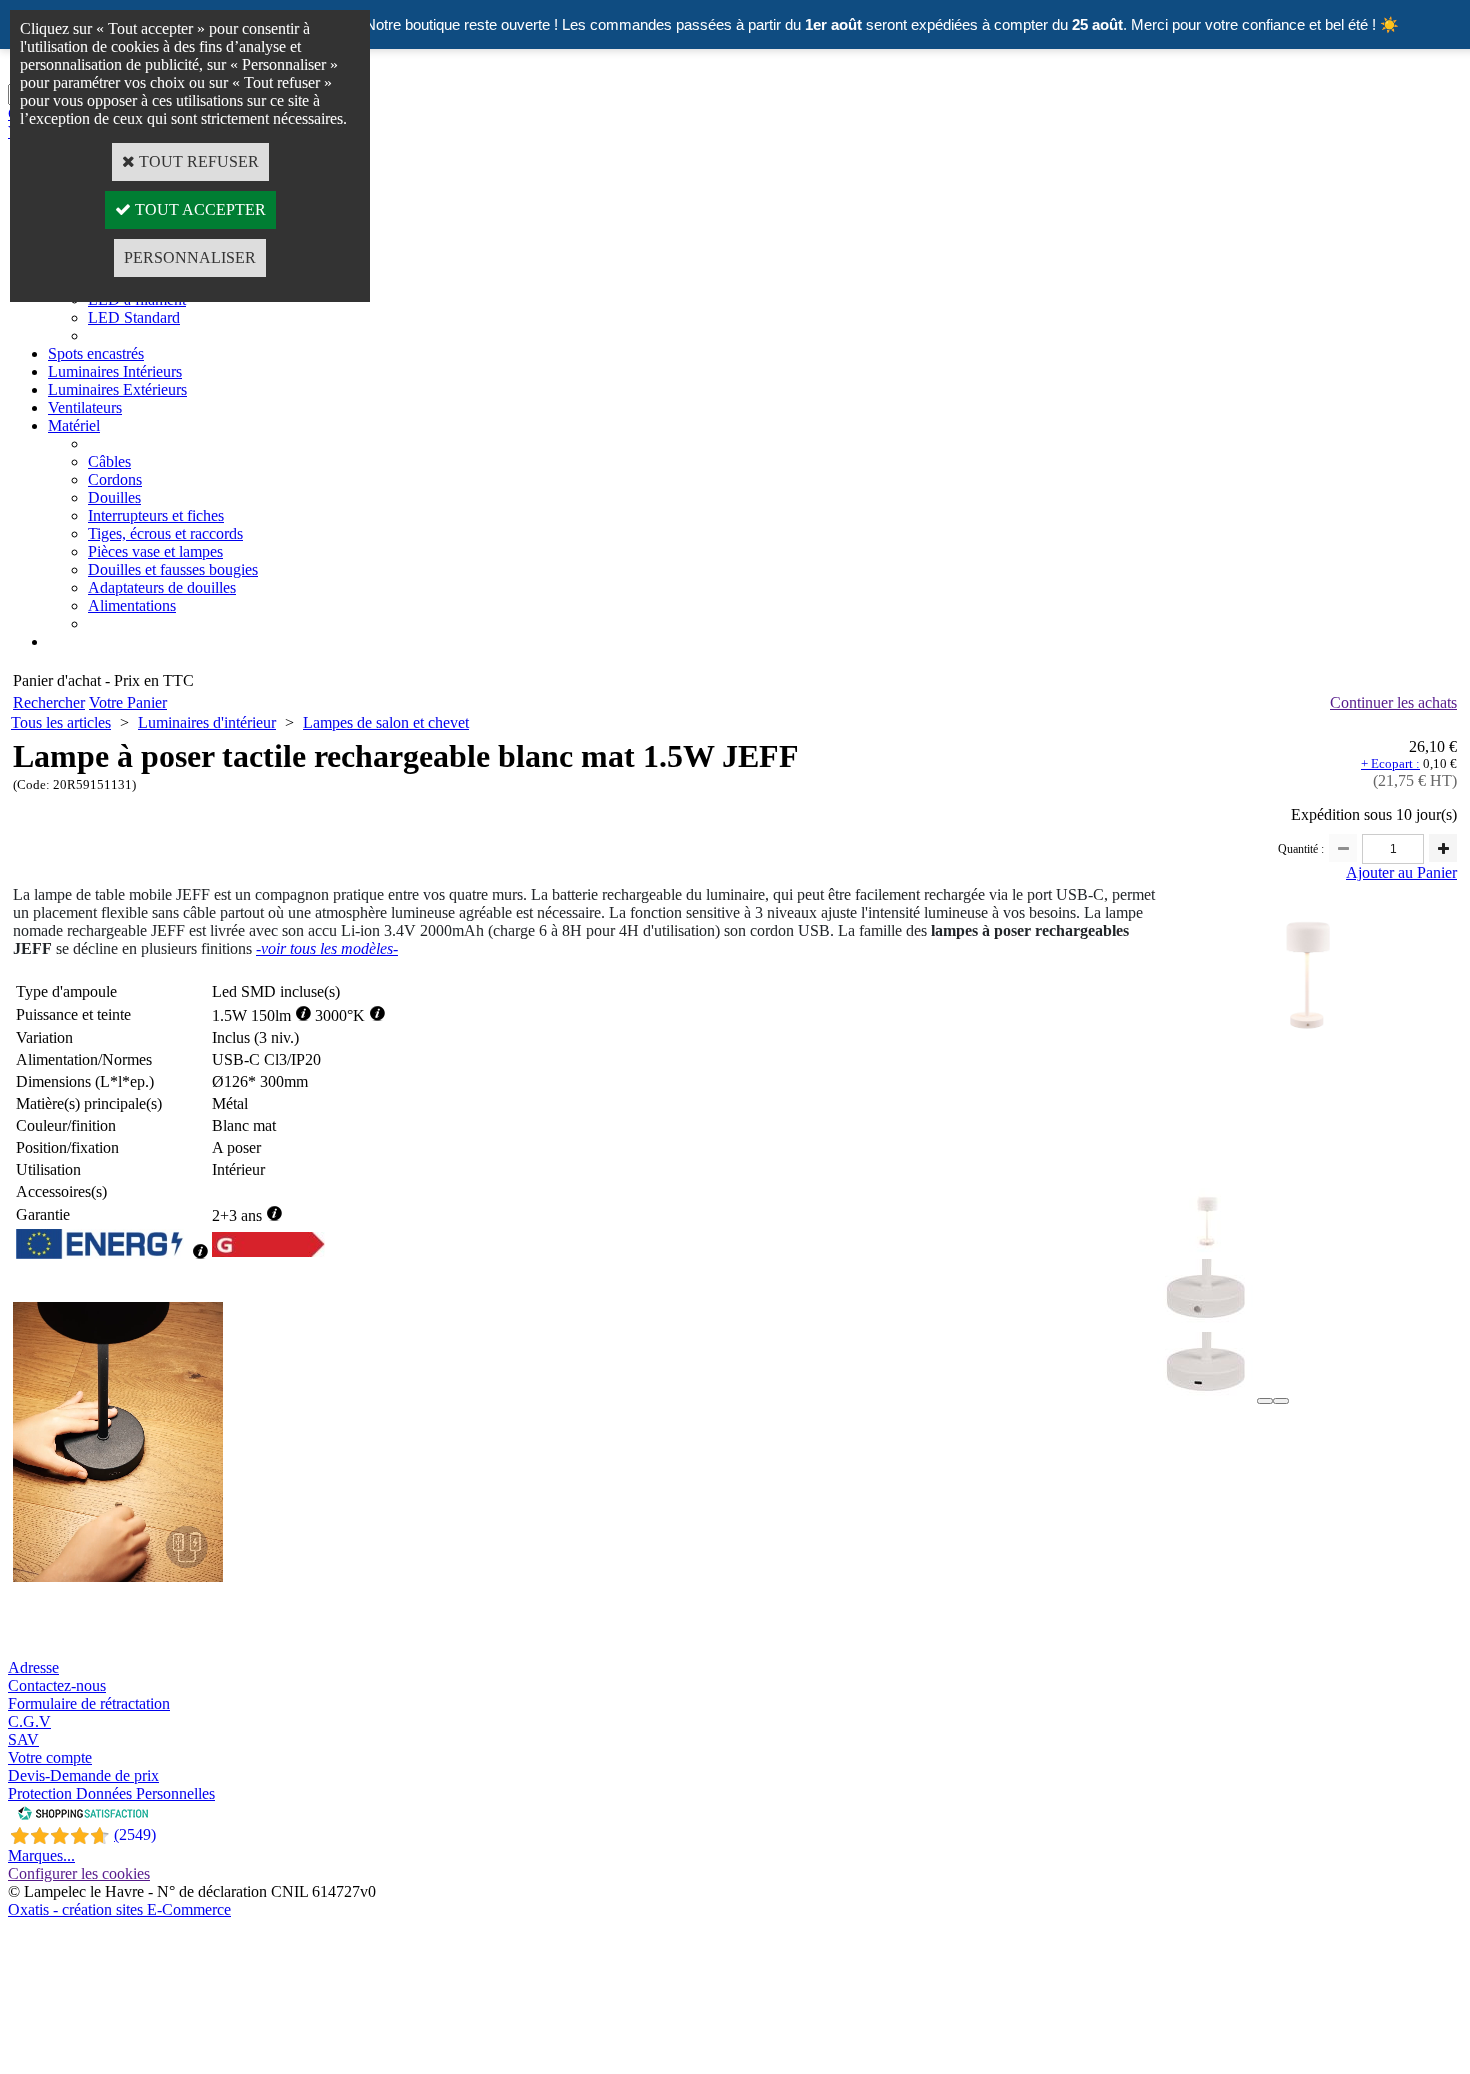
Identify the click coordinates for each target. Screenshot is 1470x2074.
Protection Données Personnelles (111, 1793)
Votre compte (50, 1757)
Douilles (114, 497)
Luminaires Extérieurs (117, 389)
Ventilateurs (85, 407)
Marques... (41, 1855)
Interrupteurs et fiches (156, 515)
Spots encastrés (96, 353)
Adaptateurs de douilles (162, 587)
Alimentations (132, 605)
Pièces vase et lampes (155, 551)
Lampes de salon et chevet (386, 722)
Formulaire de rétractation (89, 1703)
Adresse (33, 1667)
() (135, 1834)
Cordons (115, 479)
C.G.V (29, 1721)
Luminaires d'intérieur (207, 722)
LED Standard (134, 317)
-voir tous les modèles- (327, 948)
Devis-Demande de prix (83, 1775)
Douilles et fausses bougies (173, 569)
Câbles (109, 461)
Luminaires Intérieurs (115, 371)
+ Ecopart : (1390, 763)
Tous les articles (61, 722)
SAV (23, 1739)
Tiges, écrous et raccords (165, 533)
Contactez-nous (57, 1685)
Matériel (74, 425)
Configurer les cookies (79, 1873)
